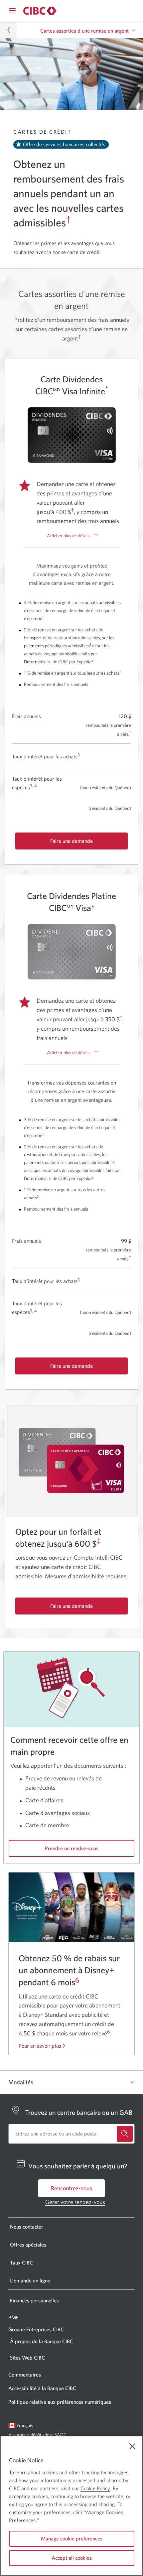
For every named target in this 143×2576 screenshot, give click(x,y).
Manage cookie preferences (72, 2538)
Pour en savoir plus (40, 2046)
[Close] (132, 2446)
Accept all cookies (72, 2558)
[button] (8, 30)
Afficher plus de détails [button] (69, 536)
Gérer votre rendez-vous (75, 2202)
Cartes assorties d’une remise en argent (84, 31)
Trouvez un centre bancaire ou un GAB (79, 2112)
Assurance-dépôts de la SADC (37, 2435)
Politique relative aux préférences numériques (60, 2402)
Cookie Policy (95, 2488)
